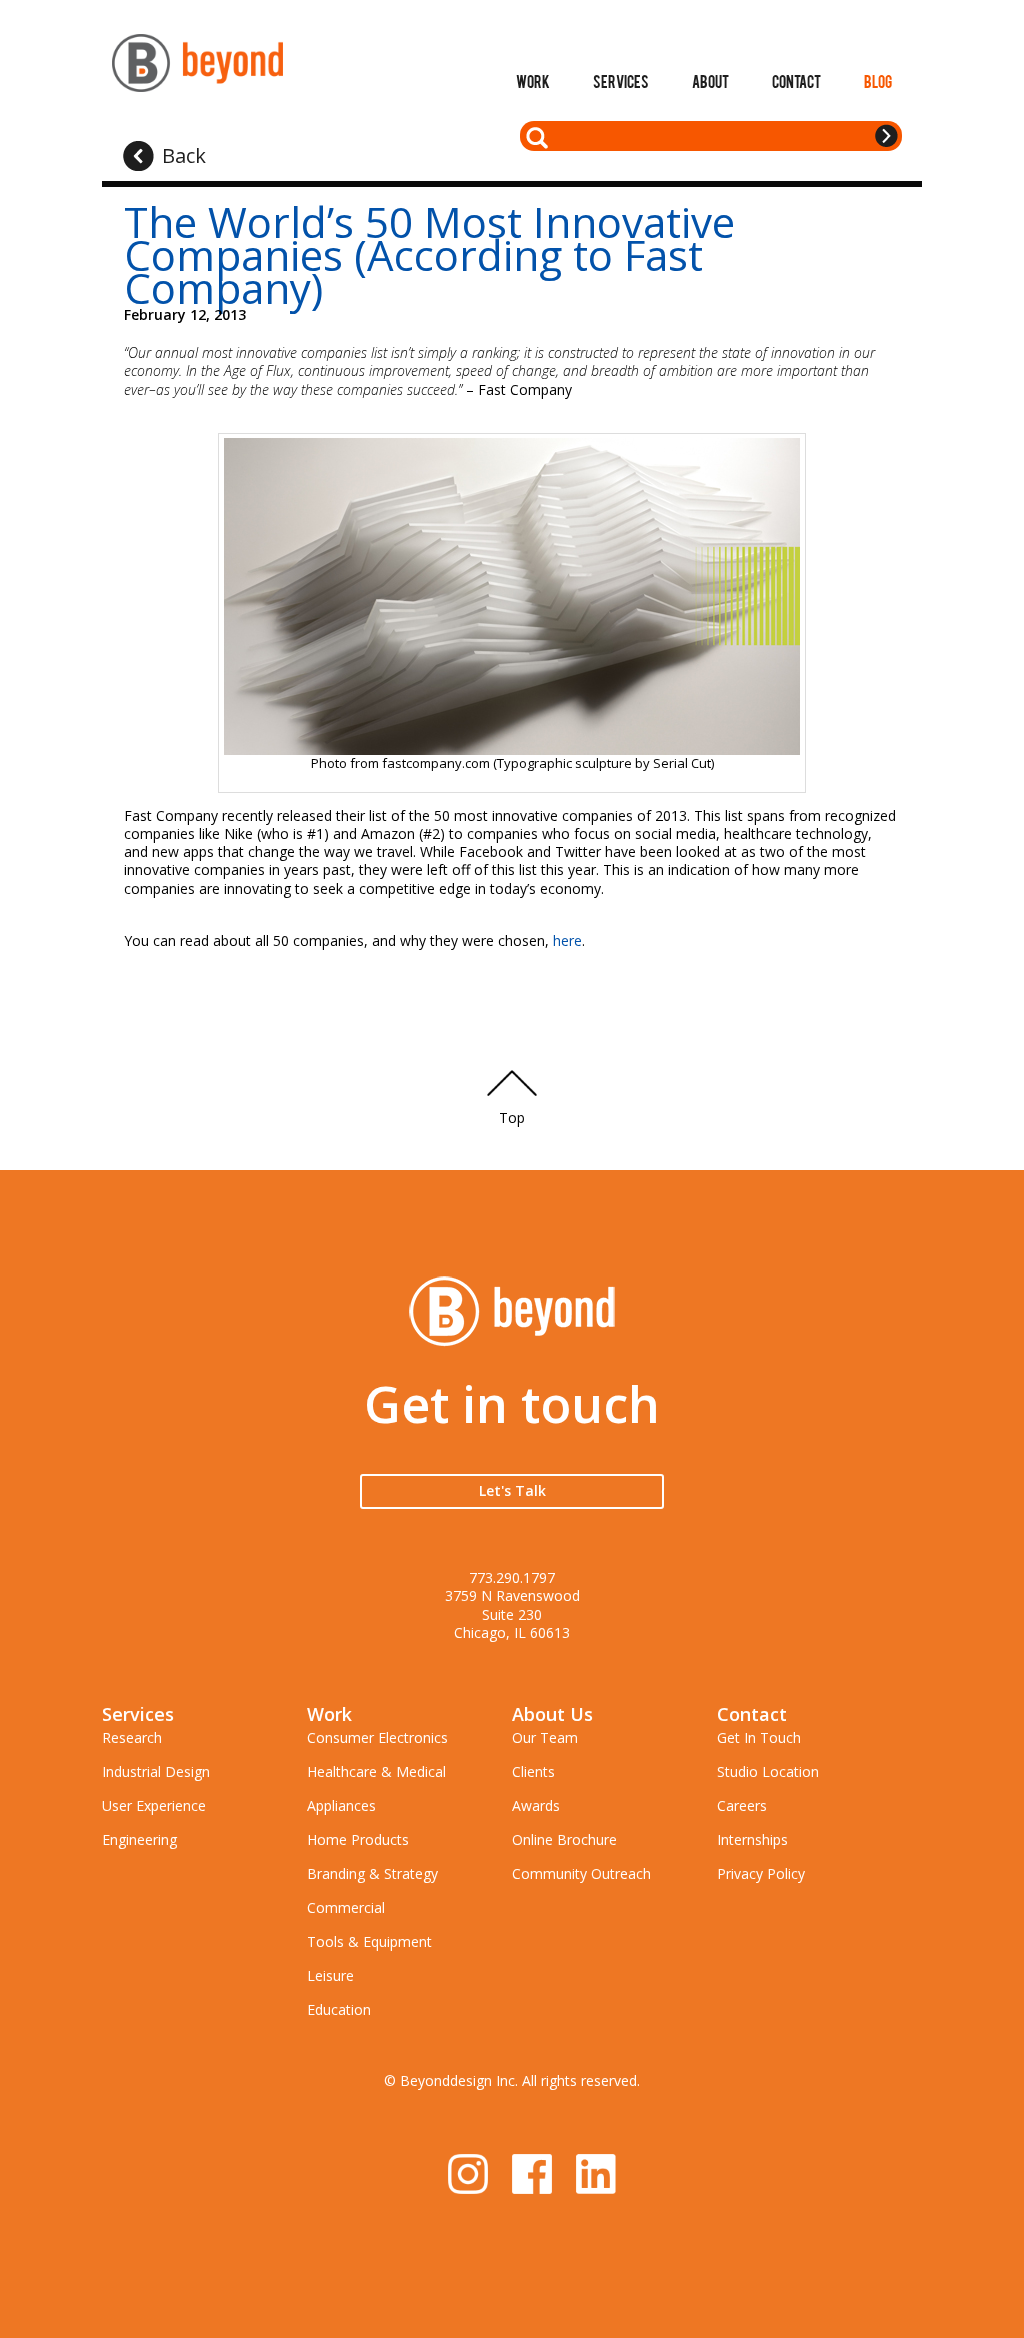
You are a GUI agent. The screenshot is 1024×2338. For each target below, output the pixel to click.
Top (512, 1117)
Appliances (341, 1805)
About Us (552, 1714)
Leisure (330, 1975)
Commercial (346, 1907)
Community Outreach (581, 1873)
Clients (533, 1771)
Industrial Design (156, 1771)
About (710, 81)
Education (339, 2009)
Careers (742, 1805)
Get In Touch (759, 1737)
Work (533, 81)
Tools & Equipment (369, 1941)
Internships (752, 1839)
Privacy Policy (761, 1873)
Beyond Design (197, 63)
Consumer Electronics (377, 1737)
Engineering (139, 1839)
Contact (796, 81)
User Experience (154, 1805)
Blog (878, 81)
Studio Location (768, 1771)
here (567, 940)
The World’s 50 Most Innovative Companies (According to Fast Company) (429, 254)
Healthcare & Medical (376, 1771)
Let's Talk (512, 1490)
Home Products (358, 1839)
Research (132, 1737)
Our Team (545, 1737)
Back (184, 155)
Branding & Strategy (372, 1873)
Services (621, 81)
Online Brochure (564, 1839)
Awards (536, 1805)
